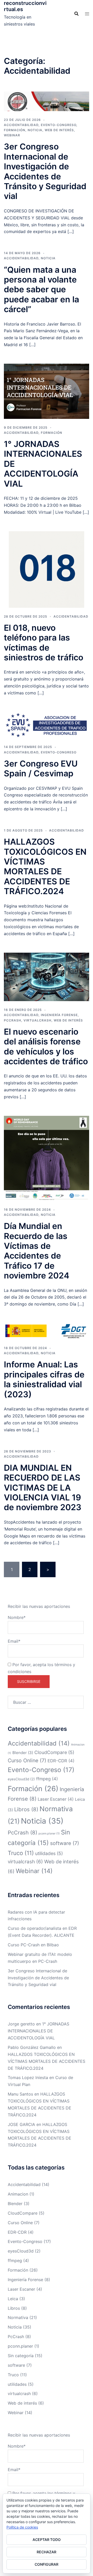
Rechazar (47, 2552)
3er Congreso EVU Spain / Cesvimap (41, 768)
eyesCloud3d (21, 1779)
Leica (13, 2299)
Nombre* (17, 1617)
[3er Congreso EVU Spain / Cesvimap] (47, 725)
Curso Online (27, 1760)
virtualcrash (37, 1020)
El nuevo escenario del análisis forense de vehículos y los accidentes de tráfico (46, 1046)
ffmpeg (47, 1779)
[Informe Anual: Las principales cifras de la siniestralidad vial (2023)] (47, 1331)
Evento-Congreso (59, 125)
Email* (14, 1641)
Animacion (18, 2194)
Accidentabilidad (21, 125)
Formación (15, 130)
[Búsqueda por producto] (76, 14)
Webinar (12, 135)
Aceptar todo (47, 2540)
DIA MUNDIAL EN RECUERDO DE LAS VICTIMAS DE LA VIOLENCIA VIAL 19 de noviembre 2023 (43, 1488)
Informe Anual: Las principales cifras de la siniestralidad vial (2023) (44, 1379)
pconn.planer (49, 1834)
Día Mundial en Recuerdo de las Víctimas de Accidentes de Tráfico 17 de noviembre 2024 (37, 1251)
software (65, 1843)
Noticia (35, 130)
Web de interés (59, 130)
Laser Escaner (56, 1799)
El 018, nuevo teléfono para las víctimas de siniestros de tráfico (44, 643)
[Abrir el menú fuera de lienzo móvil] (87, 14)
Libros (26, 1809)
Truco (21, 1853)
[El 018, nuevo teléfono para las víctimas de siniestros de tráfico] (47, 569)
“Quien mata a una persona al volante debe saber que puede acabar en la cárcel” (41, 290)
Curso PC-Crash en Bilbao (33, 1945)
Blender (23, 1753)
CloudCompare (54, 1752)
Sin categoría (21, 2356)
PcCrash (13, 1020)
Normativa (18, 2317)
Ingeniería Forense (59, 1015)
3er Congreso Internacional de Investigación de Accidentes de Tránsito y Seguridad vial (45, 171)
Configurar (47, 2564)
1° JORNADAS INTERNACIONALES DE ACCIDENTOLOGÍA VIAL (38, 2031)
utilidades (49, 1853)
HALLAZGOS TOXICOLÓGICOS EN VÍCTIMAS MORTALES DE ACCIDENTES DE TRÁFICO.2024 (45, 866)
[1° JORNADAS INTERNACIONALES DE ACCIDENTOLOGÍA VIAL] (47, 391)
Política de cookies (22, 2527)
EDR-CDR (61, 1761)
